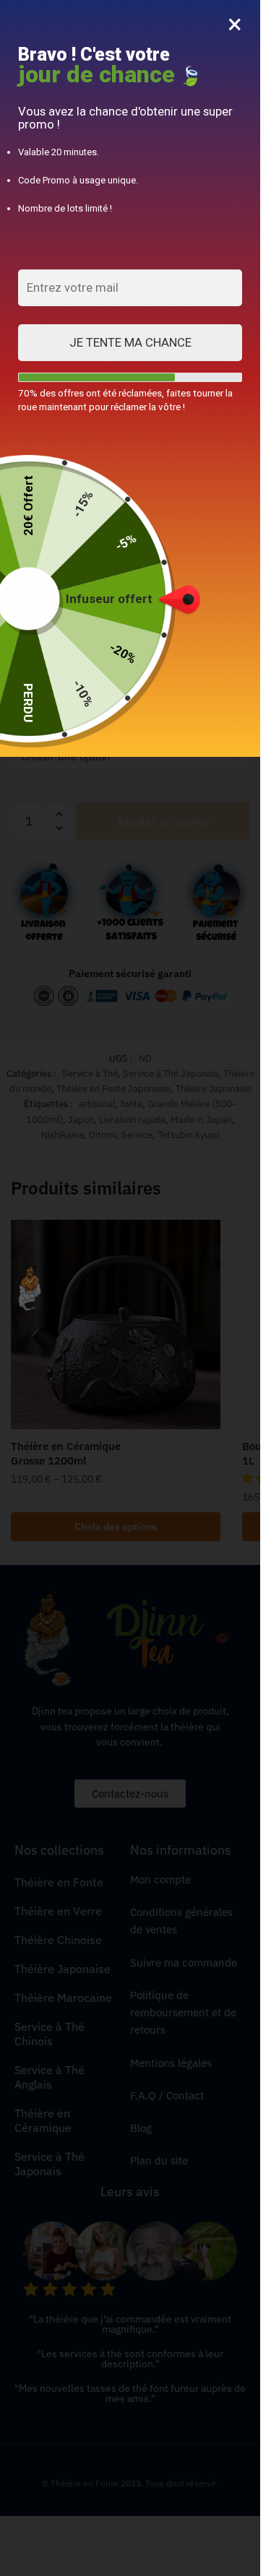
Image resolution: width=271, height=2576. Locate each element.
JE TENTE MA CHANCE (130, 342)
